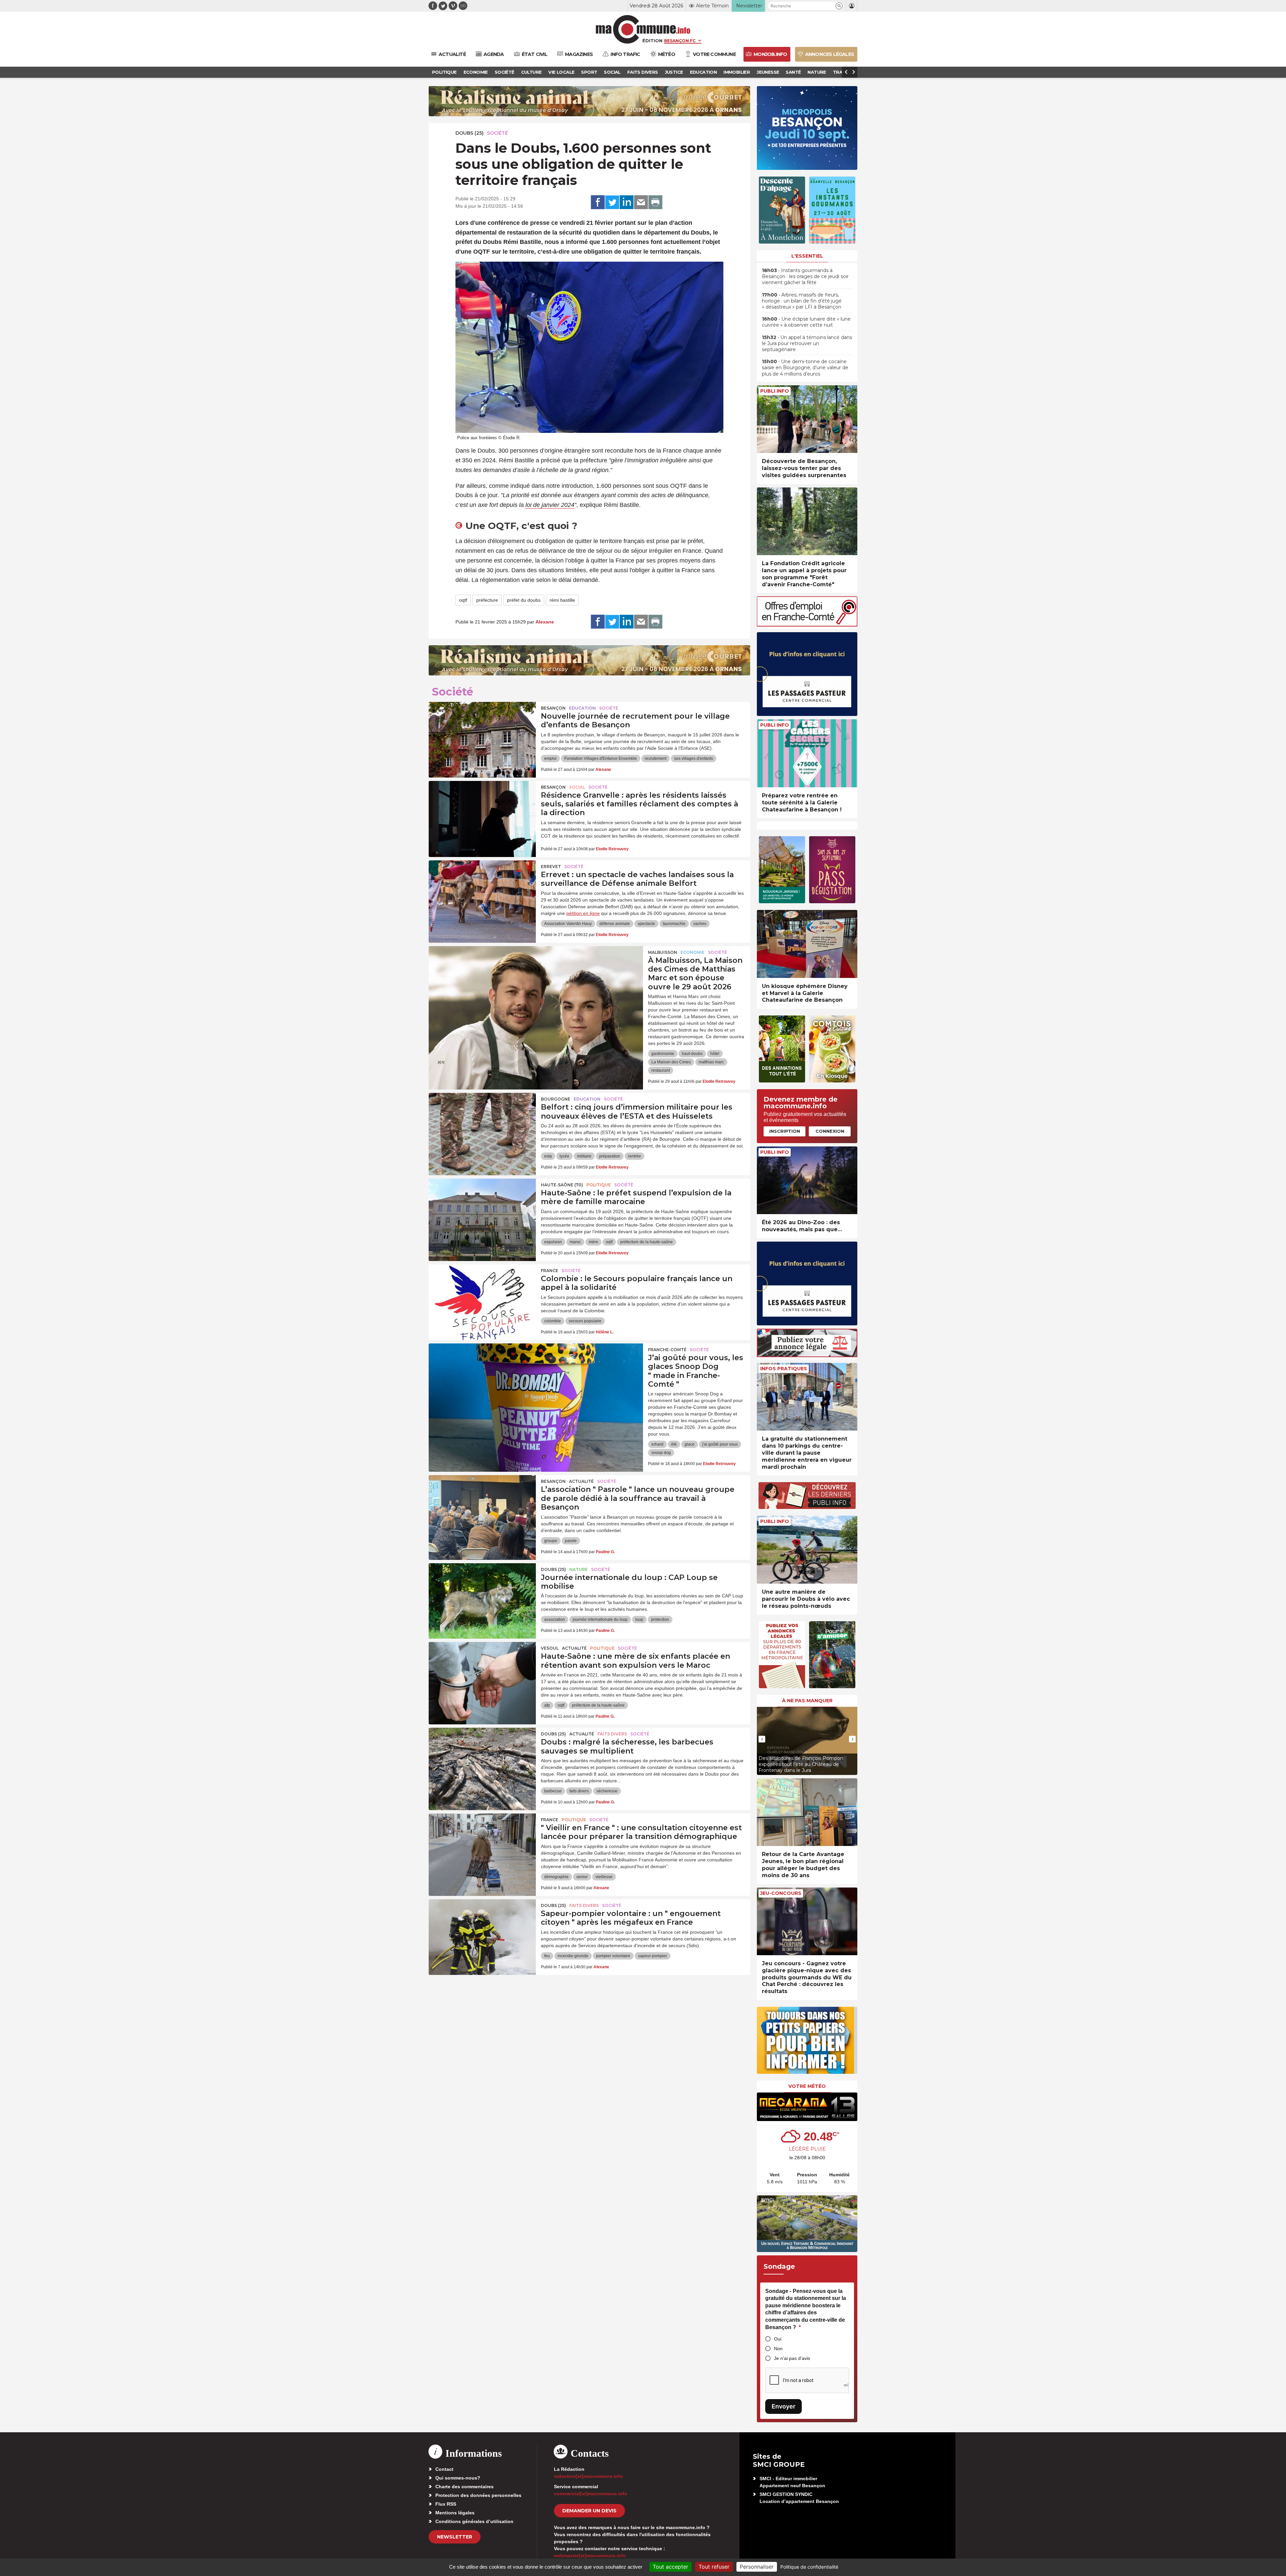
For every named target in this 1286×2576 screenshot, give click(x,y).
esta (548, 1156)
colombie (553, 1321)
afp (547, 1705)
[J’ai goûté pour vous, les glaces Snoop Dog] (536, 1374)
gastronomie (663, 1054)
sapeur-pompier (653, 1956)
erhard (657, 1444)
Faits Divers (612, 1734)
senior (582, 1877)
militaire (584, 1156)
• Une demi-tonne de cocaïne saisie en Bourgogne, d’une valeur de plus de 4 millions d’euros (805, 368)
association (555, 1620)
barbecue (553, 1791)
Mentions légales (455, 2513)
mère (593, 1242)
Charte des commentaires (465, 2487)
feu (547, 1956)
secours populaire (585, 1321)
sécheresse (607, 1791)
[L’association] (482, 1505)
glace (690, 1444)
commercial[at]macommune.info (591, 2494)
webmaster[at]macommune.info (590, 2556)
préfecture (487, 600)
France (550, 1271)
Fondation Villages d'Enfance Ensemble (601, 758)
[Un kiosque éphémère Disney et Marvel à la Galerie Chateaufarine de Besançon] (807, 944)
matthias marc (711, 1062)
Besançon (553, 708)
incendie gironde (573, 1956)
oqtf (463, 600)
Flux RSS (446, 2504)
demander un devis (589, 2511)
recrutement (656, 758)
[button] (839, 6)
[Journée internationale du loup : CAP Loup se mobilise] (482, 1593)
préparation (610, 1156)
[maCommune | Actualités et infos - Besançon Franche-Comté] (643, 29)
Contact (444, 2469)
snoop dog (661, 1453)
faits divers (579, 1791)
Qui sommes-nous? (458, 2478)
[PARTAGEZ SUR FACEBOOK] (598, 202)
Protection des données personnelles (478, 2495)
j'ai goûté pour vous (720, 1444)
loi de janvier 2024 (550, 505)
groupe (551, 1541)
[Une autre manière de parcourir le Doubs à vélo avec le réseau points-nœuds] (807, 1550)
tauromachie (674, 924)
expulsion (553, 1242)
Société (497, 133)
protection (660, 1620)
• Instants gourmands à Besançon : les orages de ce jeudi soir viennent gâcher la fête (805, 276)
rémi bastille (562, 600)
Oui (778, 2339)
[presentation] (762, 1739)
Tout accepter (670, 2567)
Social (577, 787)
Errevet (551, 867)
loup (639, 1620)
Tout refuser (714, 2567)
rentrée (634, 1156)
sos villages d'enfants (694, 758)
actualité (581, 1481)
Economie (693, 952)
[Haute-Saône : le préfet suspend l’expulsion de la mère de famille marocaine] (482, 1209)
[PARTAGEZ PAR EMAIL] (641, 202)
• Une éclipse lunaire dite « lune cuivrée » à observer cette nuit (806, 322)
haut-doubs (692, 1054)
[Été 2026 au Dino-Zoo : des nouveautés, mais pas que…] (807, 1180)
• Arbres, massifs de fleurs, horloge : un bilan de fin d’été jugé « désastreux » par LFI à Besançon (802, 301)
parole (571, 1541)
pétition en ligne (583, 913)
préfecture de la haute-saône (647, 1242)
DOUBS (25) (470, 133)
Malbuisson (663, 952)
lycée (564, 1156)
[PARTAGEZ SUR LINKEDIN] (627, 202)
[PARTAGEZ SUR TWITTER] (612, 202)
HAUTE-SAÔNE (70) (562, 1185)
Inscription (785, 1131)
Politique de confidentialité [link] (809, 2567)
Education (582, 708)
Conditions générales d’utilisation (474, 2521)
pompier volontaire (613, 1956)
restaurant (661, 1070)
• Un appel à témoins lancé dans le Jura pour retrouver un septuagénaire (807, 343)
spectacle (646, 924)
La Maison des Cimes (671, 1062)
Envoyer (783, 2406)
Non (778, 2349)
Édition (652, 41)
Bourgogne (556, 1099)
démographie (556, 1877)
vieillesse (604, 1877)
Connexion (830, 1131)
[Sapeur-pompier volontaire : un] (482, 1929)
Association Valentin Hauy (568, 924)
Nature (579, 1569)
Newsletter (455, 2537)
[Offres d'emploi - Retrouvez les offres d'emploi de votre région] (807, 625)
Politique (599, 1185)
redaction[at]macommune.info (588, 2476)
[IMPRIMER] (655, 202)
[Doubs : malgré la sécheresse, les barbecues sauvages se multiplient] (482, 1758)
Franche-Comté (667, 1350)
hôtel (715, 1054)
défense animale (615, 924)
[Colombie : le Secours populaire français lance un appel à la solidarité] (482, 1295)
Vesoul (550, 1648)
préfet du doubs (524, 600)
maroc (575, 1242)
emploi (550, 758)
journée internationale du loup (600, 1620)
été (674, 1444)
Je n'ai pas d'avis (792, 2358)
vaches (700, 924)
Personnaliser (757, 2567)
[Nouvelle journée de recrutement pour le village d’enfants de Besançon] (482, 732)
